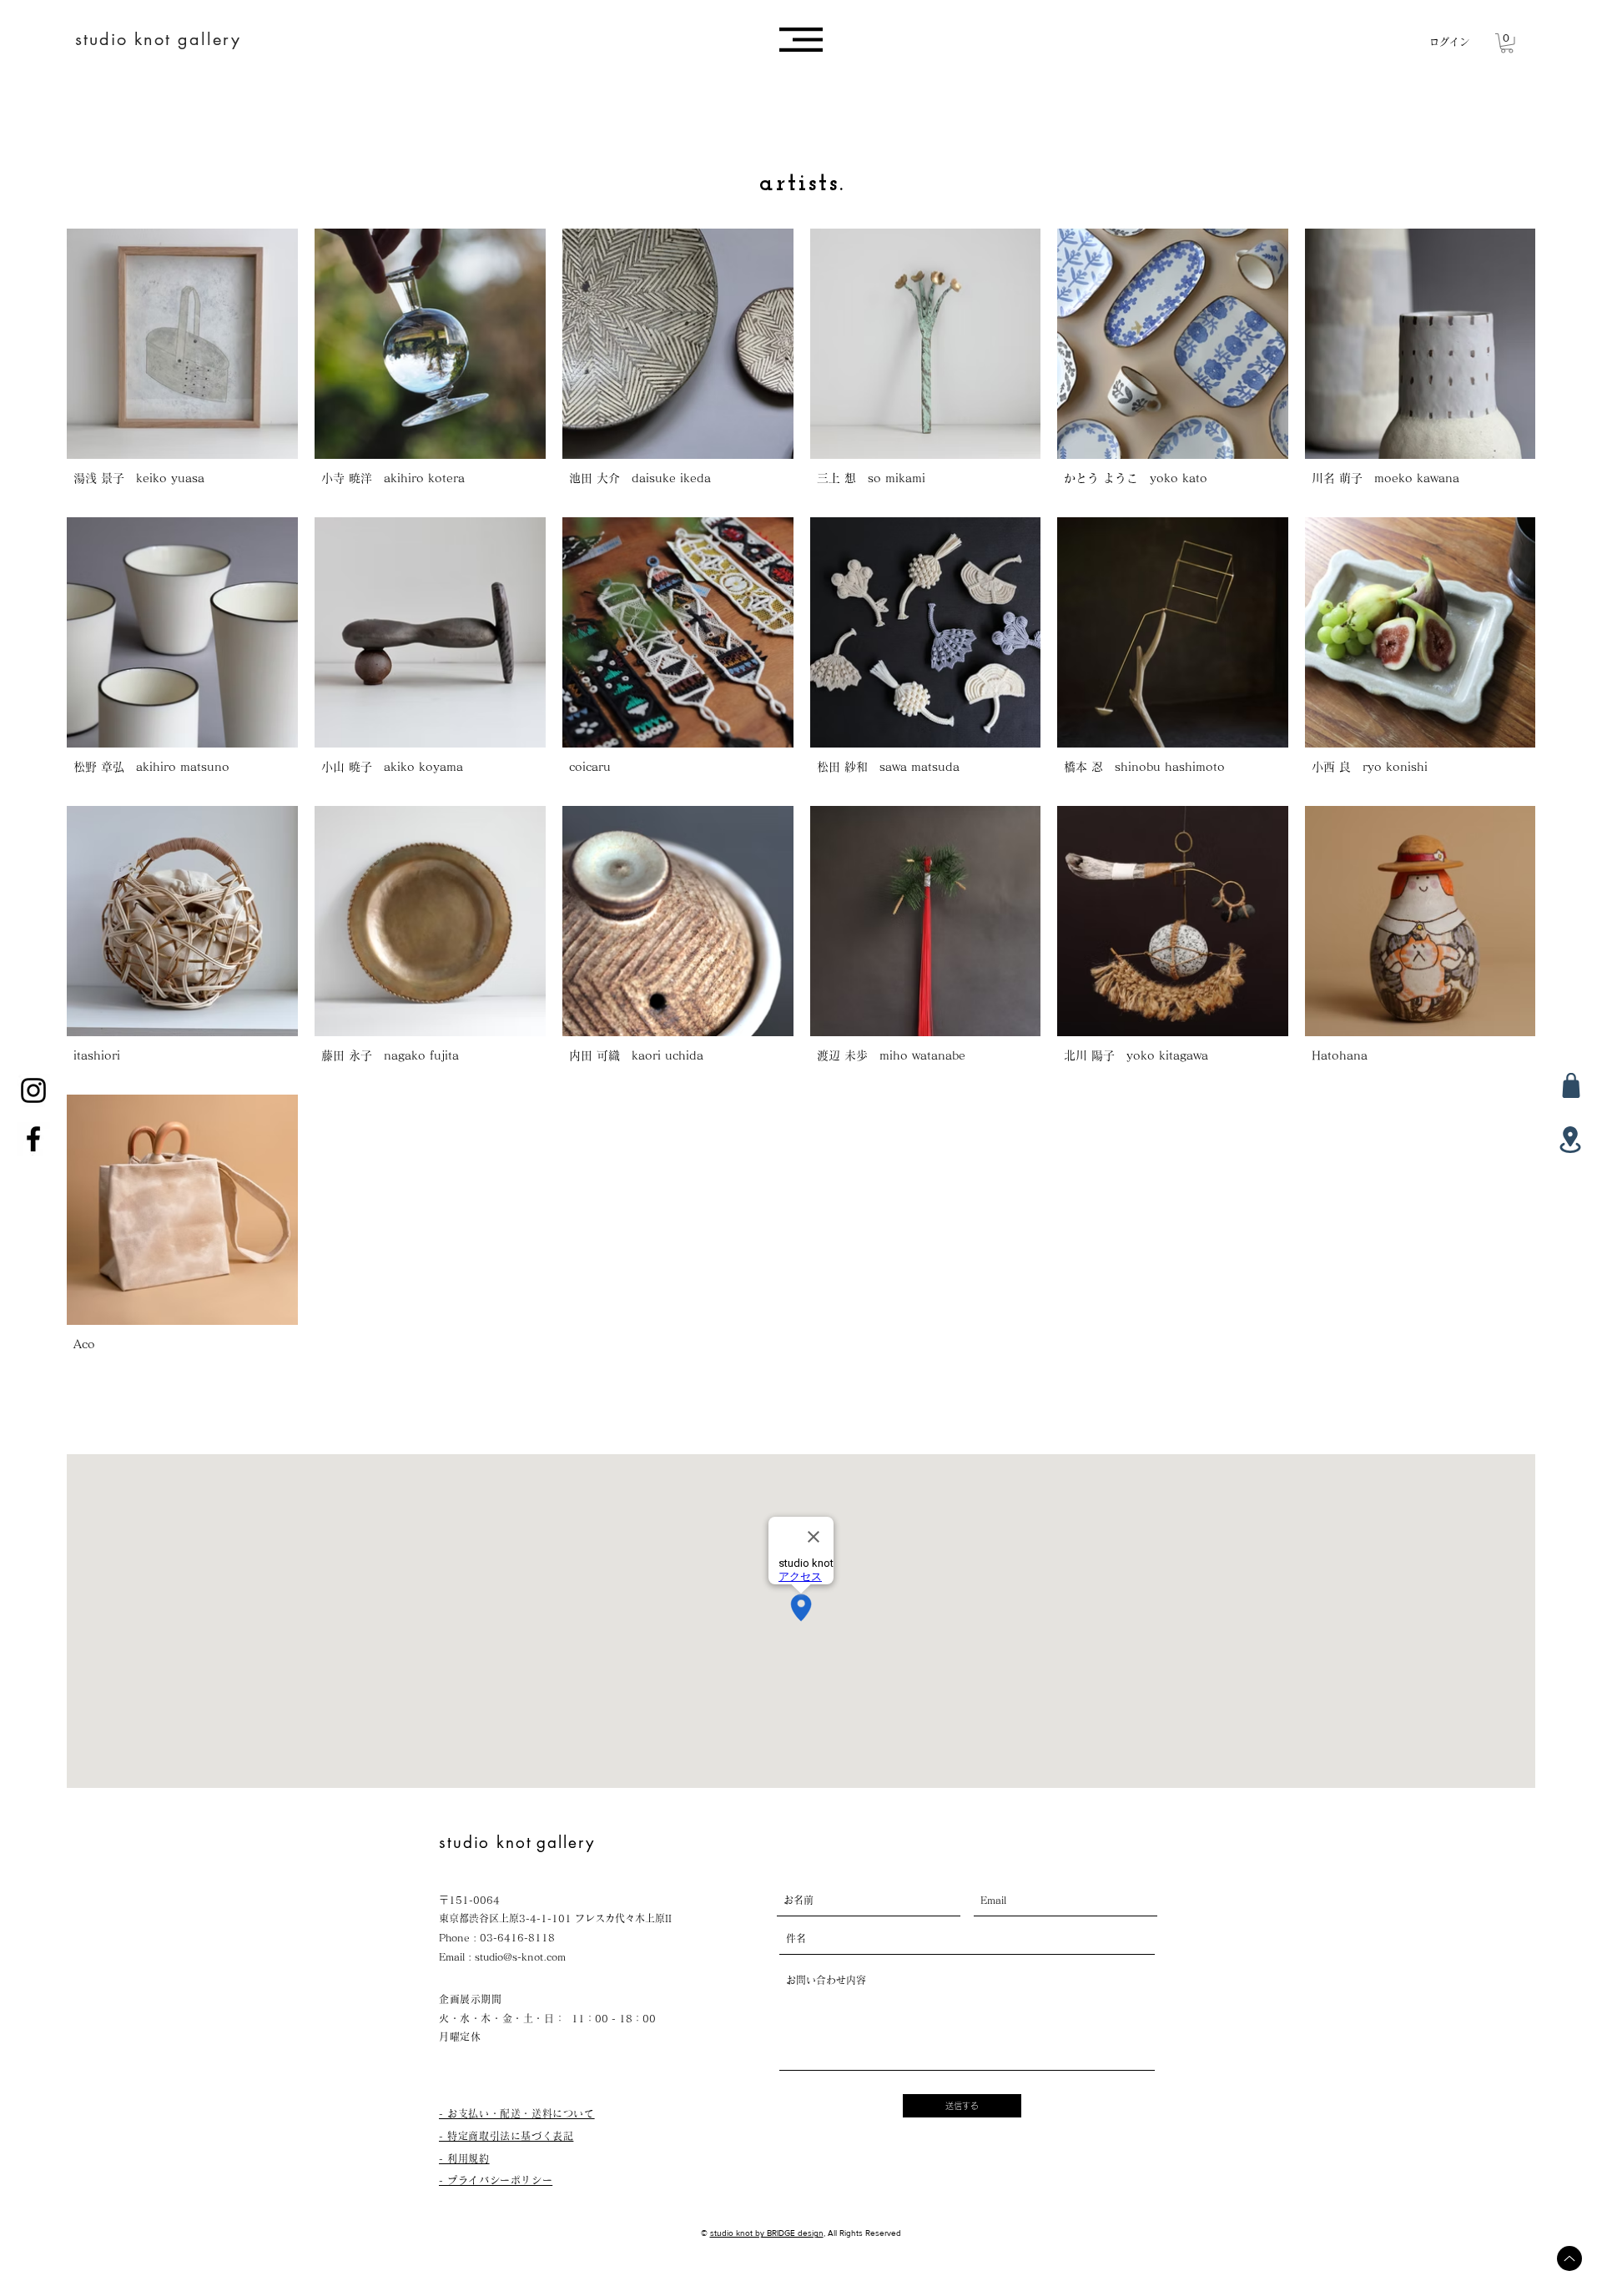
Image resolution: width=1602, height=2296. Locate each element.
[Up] (1569, 2258)
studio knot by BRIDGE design (767, 2233)
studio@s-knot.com (520, 1956)
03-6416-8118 (517, 1937)
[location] (1570, 1140)
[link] (1507, 43)
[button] (801, 40)
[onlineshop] (1571, 1085)
